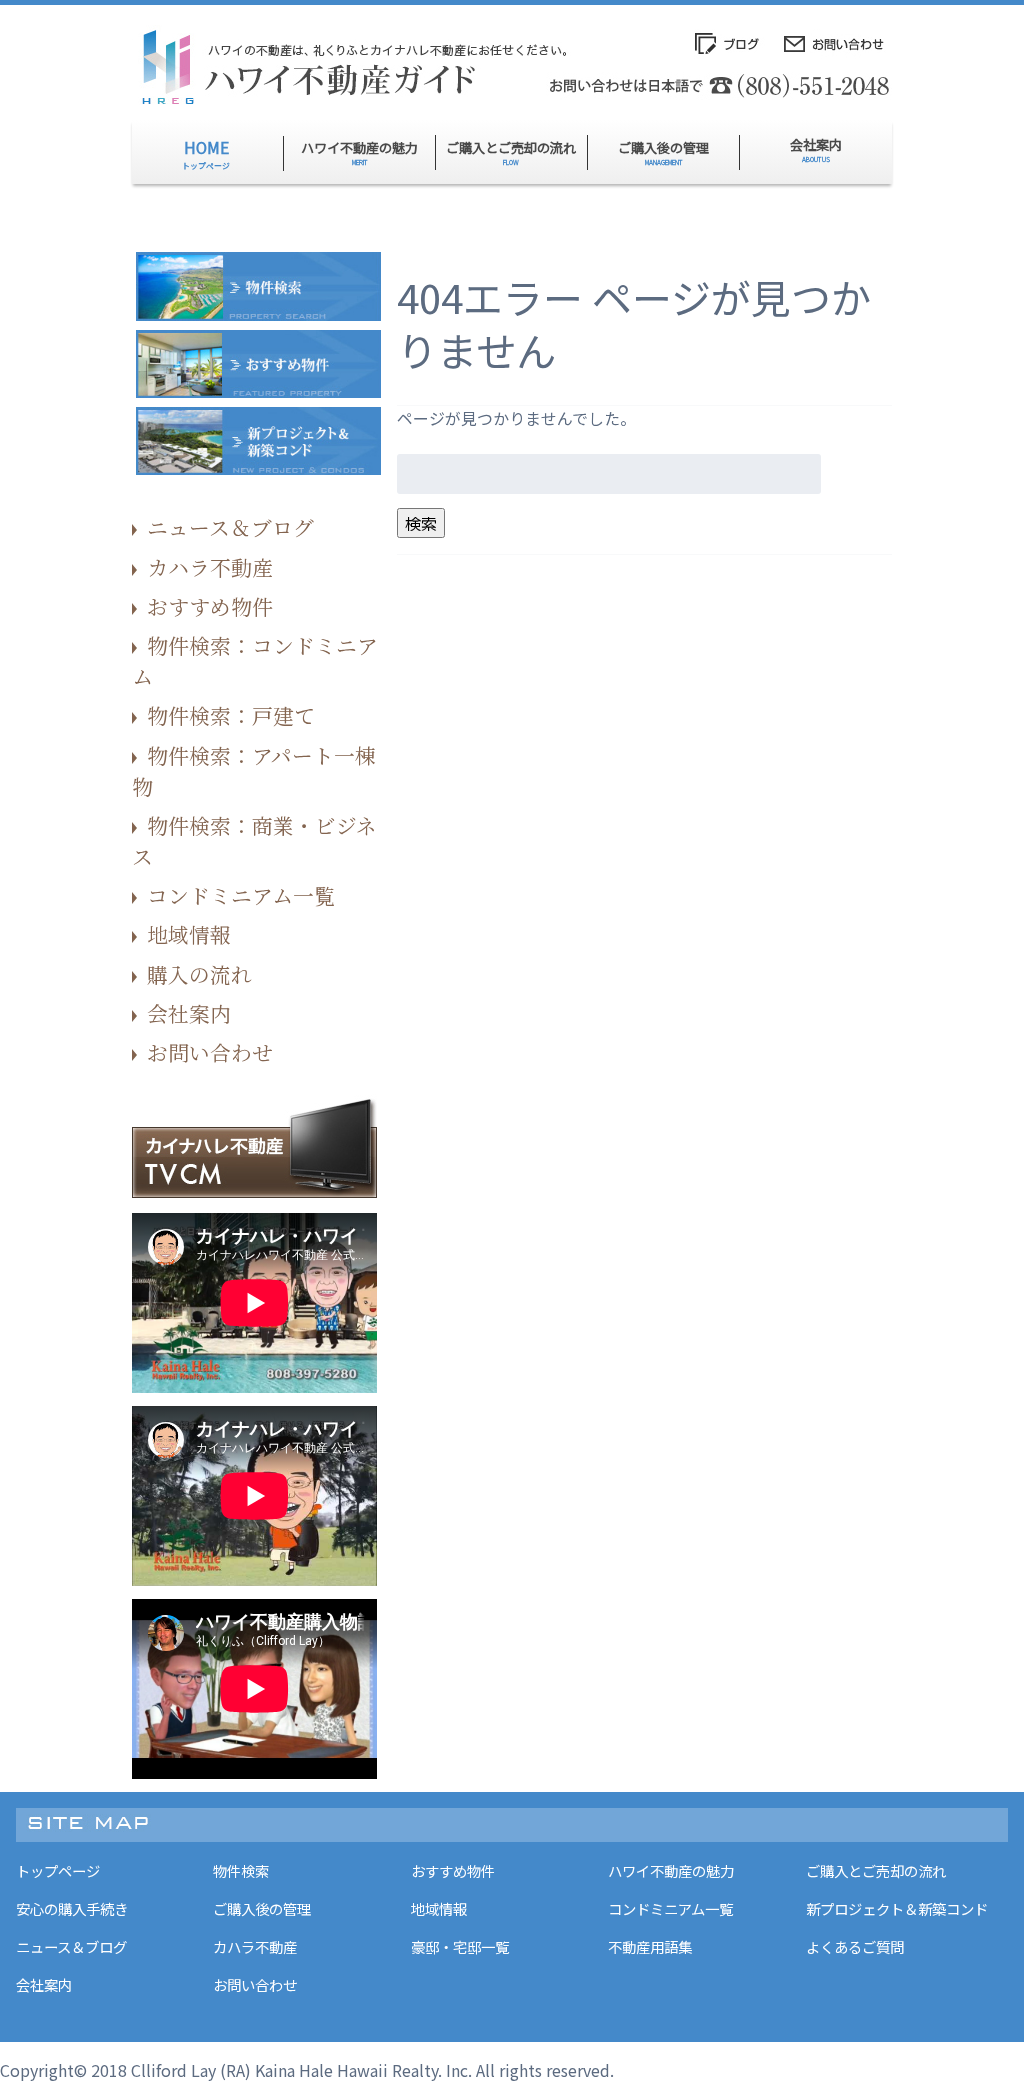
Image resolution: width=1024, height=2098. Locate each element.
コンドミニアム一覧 (241, 895)
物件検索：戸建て (231, 715)
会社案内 (189, 1013)
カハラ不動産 (210, 567)
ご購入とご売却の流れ (876, 1870)
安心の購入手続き (72, 1908)
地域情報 (189, 934)
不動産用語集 (650, 1946)
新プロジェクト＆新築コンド (897, 1908)
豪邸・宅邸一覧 (460, 1946)
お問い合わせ (210, 1052)
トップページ (58, 1870)
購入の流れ (199, 974)
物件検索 (241, 1870)
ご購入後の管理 (262, 1908)
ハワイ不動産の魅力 (671, 1870)
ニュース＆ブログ (230, 527)
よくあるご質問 (855, 1946)
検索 (421, 523)
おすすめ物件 (210, 606)
